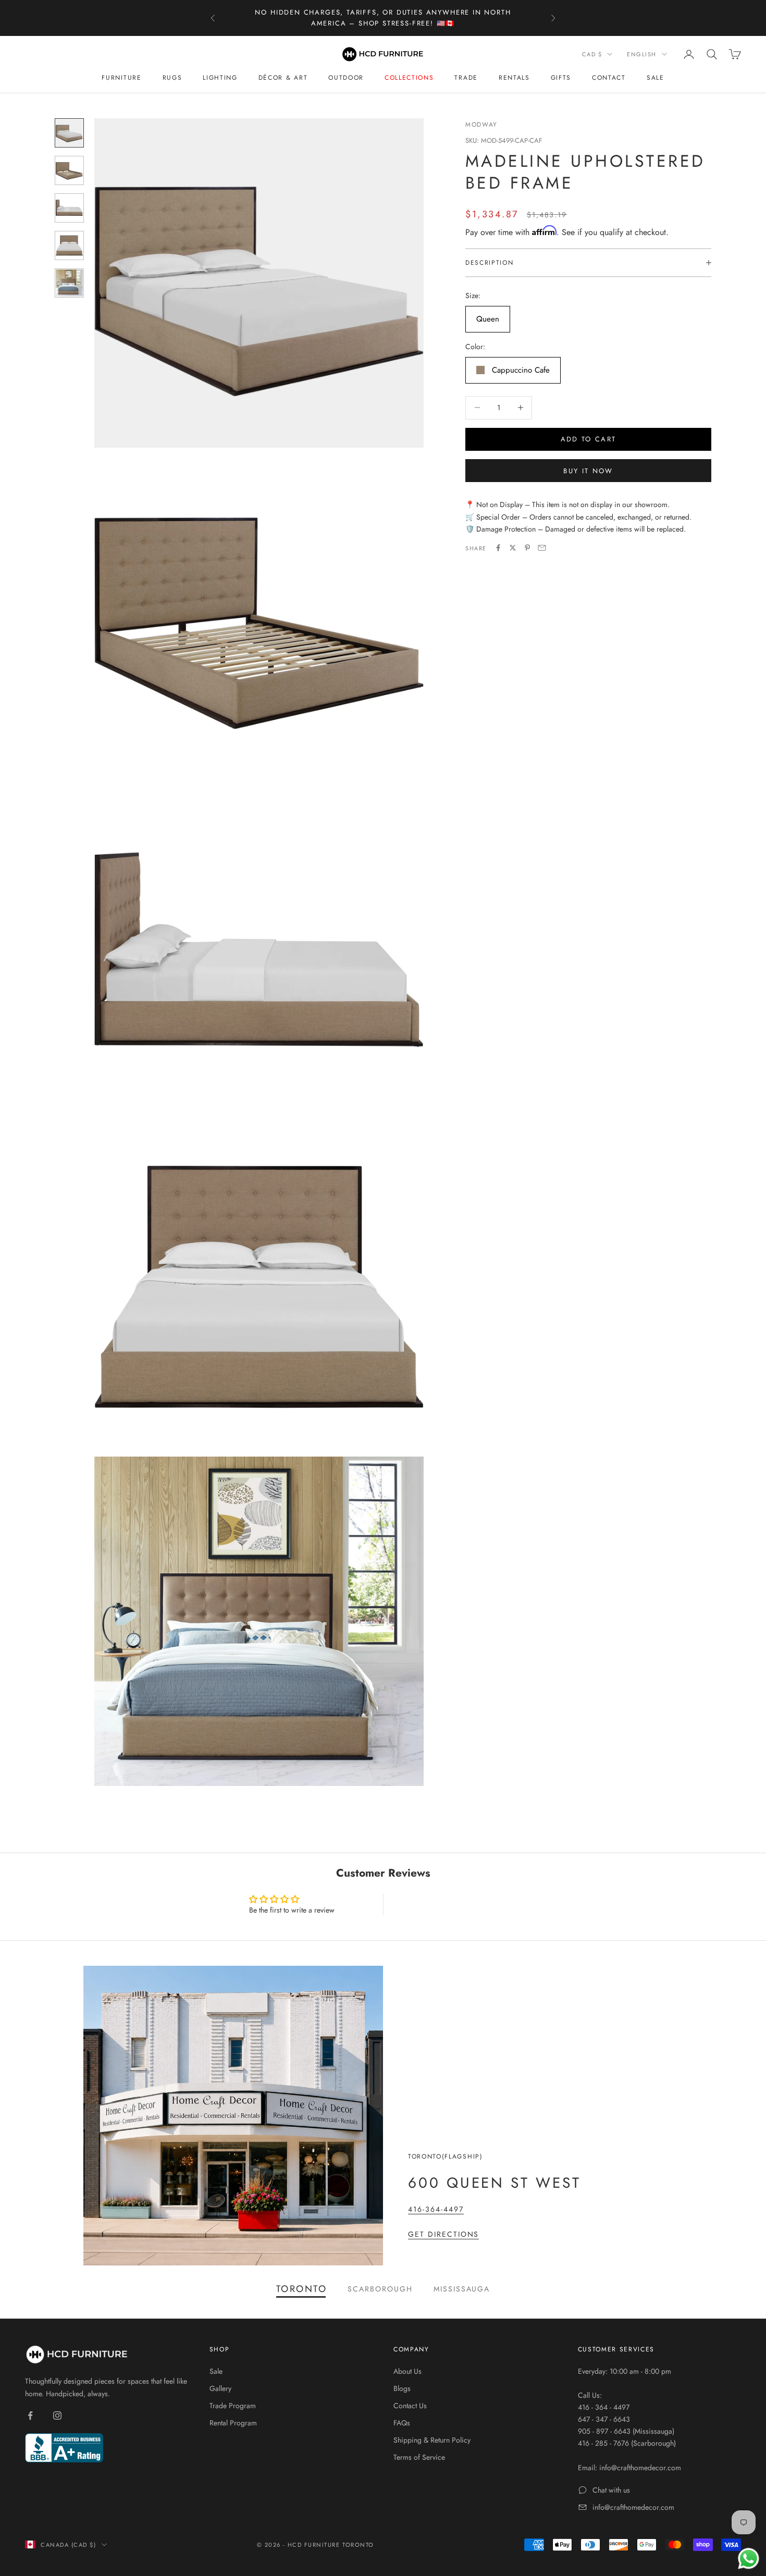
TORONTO (302, 2289)
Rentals (514, 78)
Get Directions (443, 2234)
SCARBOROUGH (380, 2289)
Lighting (220, 78)
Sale (656, 78)
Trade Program (233, 2406)
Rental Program (233, 2423)
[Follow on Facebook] (30, 2415)
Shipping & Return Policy (432, 2440)
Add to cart (589, 439)
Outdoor (346, 78)
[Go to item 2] (69, 170)
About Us (407, 2371)
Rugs (172, 78)
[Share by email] (542, 548)
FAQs (402, 2423)
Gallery (220, 2388)
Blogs (402, 2388)
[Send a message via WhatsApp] (749, 2559)
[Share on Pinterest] (527, 548)
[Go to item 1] (69, 133)
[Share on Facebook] (498, 548)
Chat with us (611, 2490)
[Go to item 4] (69, 245)
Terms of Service (419, 2457)
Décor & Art (283, 78)
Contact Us (410, 2406)
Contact (609, 78)
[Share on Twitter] (513, 548)
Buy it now (588, 470)
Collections (409, 78)
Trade (466, 78)
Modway (481, 125)
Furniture (121, 78)
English (642, 54)
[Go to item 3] (69, 208)
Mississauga (462, 2289)
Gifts (561, 78)
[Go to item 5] (69, 283)
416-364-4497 (436, 2209)
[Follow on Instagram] (57, 2415)
